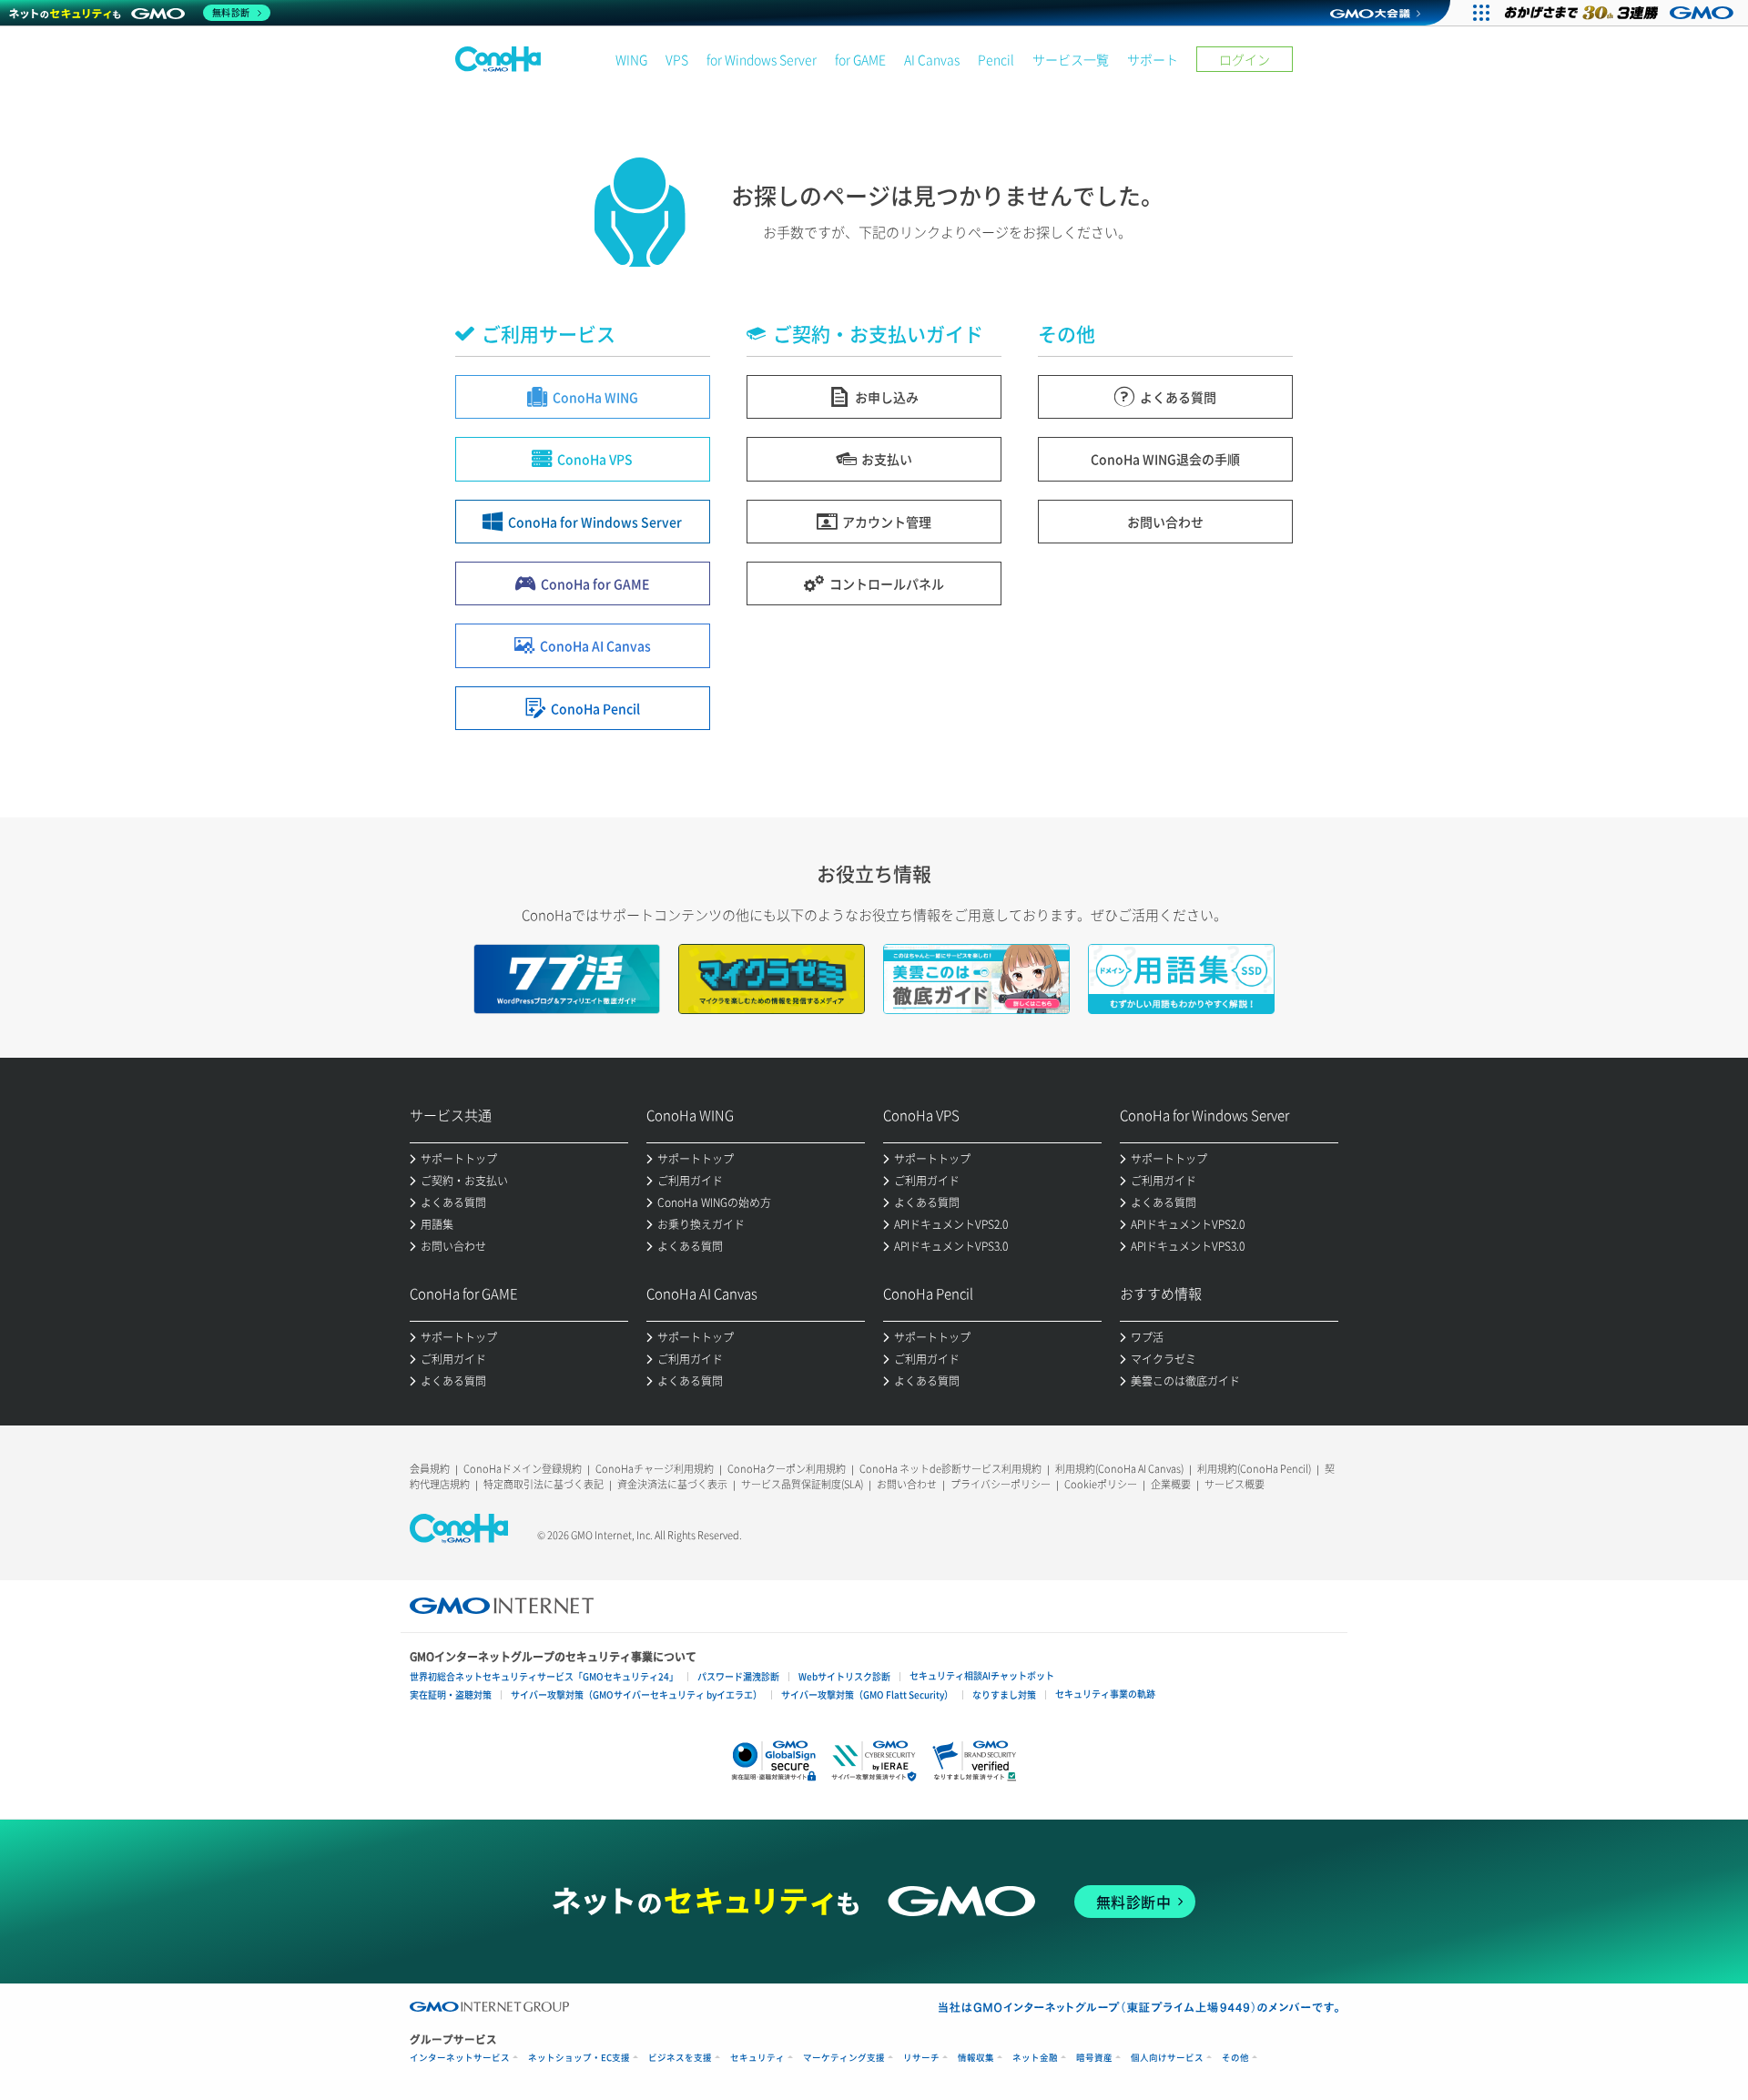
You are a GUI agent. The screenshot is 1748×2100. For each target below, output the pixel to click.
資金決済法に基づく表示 (672, 1484)
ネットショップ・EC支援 (579, 2058)
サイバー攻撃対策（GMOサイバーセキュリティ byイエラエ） (636, 1694)
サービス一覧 (1071, 59)
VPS (677, 59)
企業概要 (1171, 1484)
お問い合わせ (907, 1484)
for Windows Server (762, 59)
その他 (1235, 2058)
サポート (1153, 59)
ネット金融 (1035, 2058)
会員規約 (430, 1469)
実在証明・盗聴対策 (451, 1694)
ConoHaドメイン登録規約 (523, 1469)
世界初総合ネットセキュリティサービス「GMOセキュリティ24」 (544, 1676)
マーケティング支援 (844, 2058)
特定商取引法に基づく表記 (544, 1484)
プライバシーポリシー (1001, 1484)
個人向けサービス (1167, 2058)
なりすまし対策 (1004, 1694)
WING (631, 59)
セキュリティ (757, 2058)
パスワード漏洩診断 (738, 1676)
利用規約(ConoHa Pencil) (1254, 1469)
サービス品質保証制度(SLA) (802, 1484)
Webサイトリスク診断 (844, 1676)
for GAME (860, 59)
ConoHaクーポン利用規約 (787, 1469)
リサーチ (921, 2058)
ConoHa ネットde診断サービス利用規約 (950, 1469)
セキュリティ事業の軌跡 (1105, 1694)
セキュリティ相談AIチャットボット (982, 1675)
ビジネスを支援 (680, 2058)
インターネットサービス (460, 2058)
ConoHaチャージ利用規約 (655, 1469)
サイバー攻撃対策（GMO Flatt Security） (867, 1694)
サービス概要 (1235, 1484)
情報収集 (976, 2058)
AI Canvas (932, 59)
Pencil (996, 59)
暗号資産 (1094, 2058)
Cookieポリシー (1101, 1484)
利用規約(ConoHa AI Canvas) (1119, 1469)
